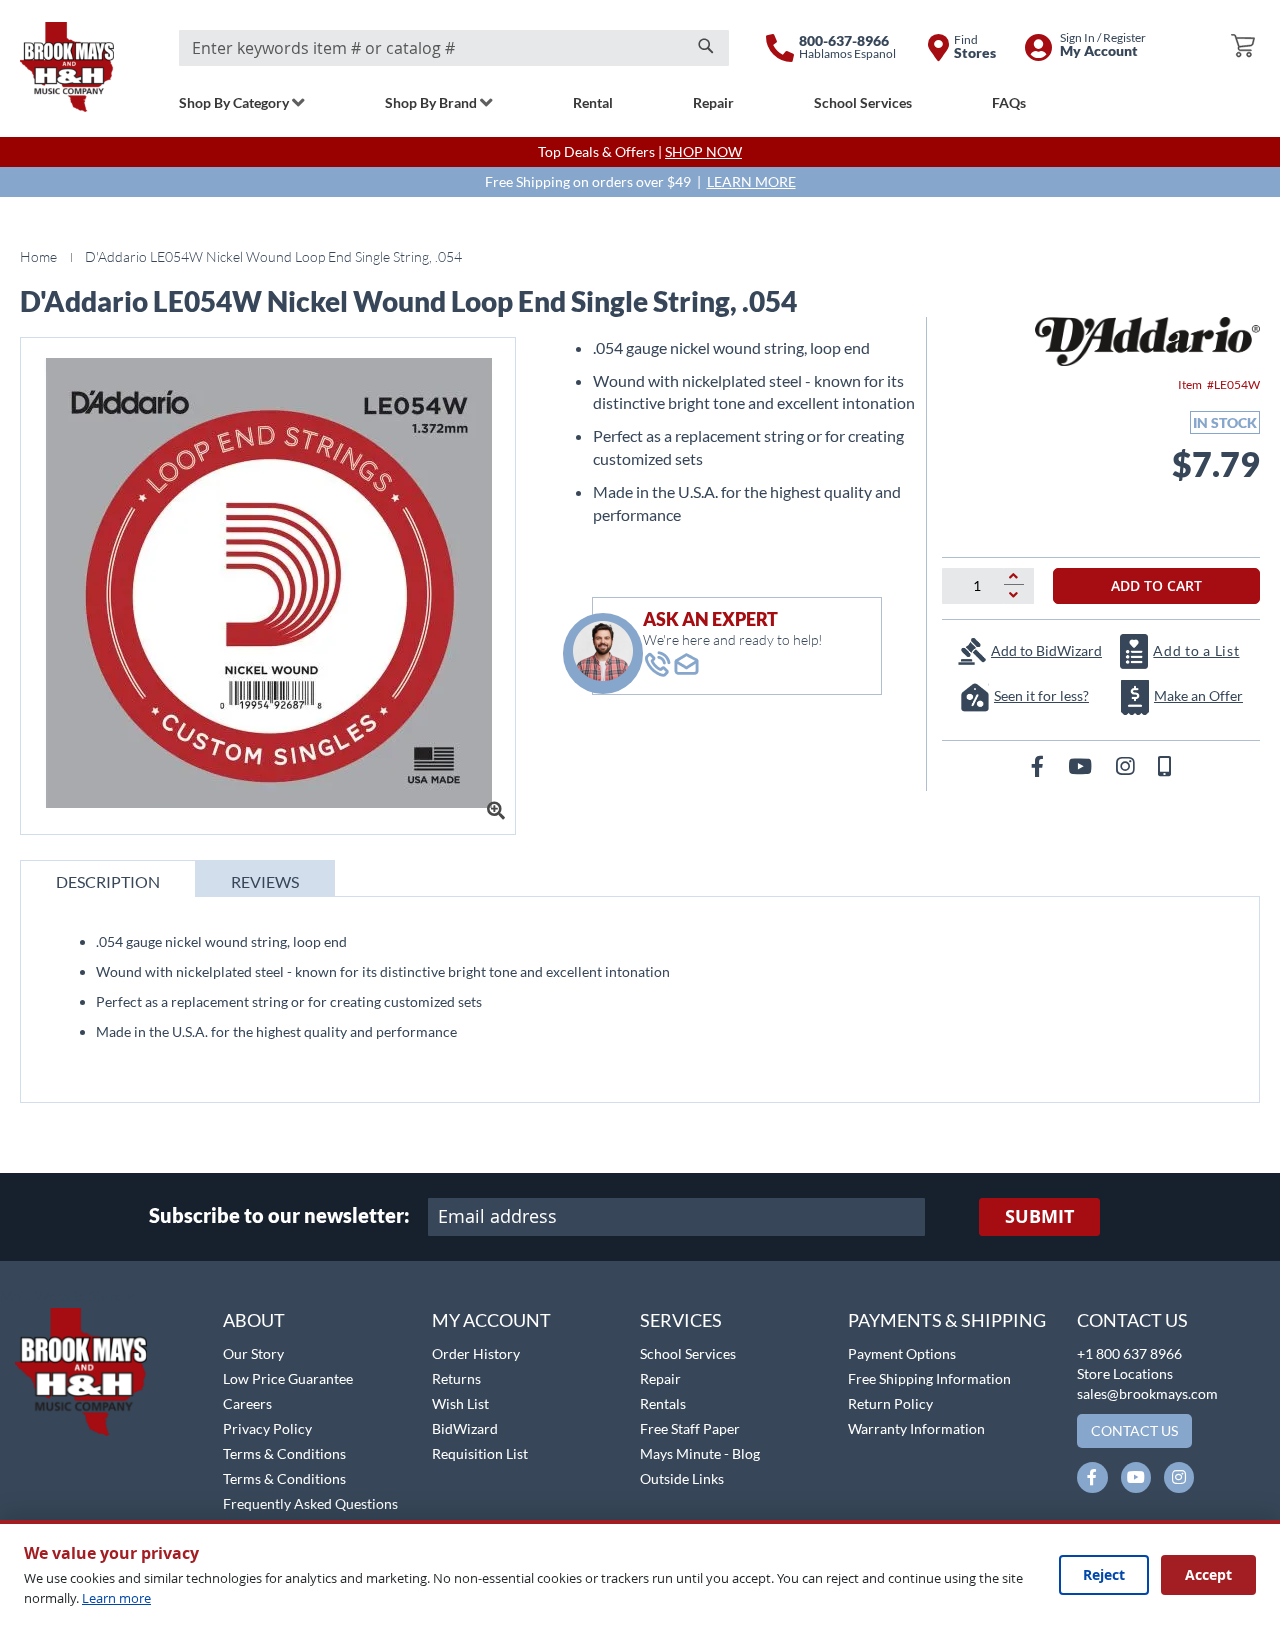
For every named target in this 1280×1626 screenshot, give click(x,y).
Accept (1208, 1574)
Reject (1104, 1574)
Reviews (265, 881)
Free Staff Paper (690, 1428)
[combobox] (454, 48)
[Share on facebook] (1039, 765)
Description (108, 881)
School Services (688, 1353)
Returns (456, 1378)
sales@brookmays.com (1147, 1393)
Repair (660, 1378)
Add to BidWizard (1046, 650)
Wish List (460, 1403)
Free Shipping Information (929, 1378)
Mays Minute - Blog (700, 1453)
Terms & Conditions (284, 1453)
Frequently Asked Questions (310, 1503)
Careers (247, 1403)
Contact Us (1132, 1320)
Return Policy (890, 1403)
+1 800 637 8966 (1129, 1353)
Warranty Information (916, 1428)
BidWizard (465, 1428)
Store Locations (1125, 1373)
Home (38, 256)
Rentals (663, 1403)
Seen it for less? (1041, 695)
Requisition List (480, 1453)
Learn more (116, 1598)
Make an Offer (1198, 695)
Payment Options (902, 1353)
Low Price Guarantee (288, 1378)
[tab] (108, 878)
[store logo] (67, 67)
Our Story (253, 1353)
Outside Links (682, 1478)
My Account (491, 1320)
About (254, 1320)
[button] (67, 1297)
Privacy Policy (267, 1428)
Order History (476, 1353)
